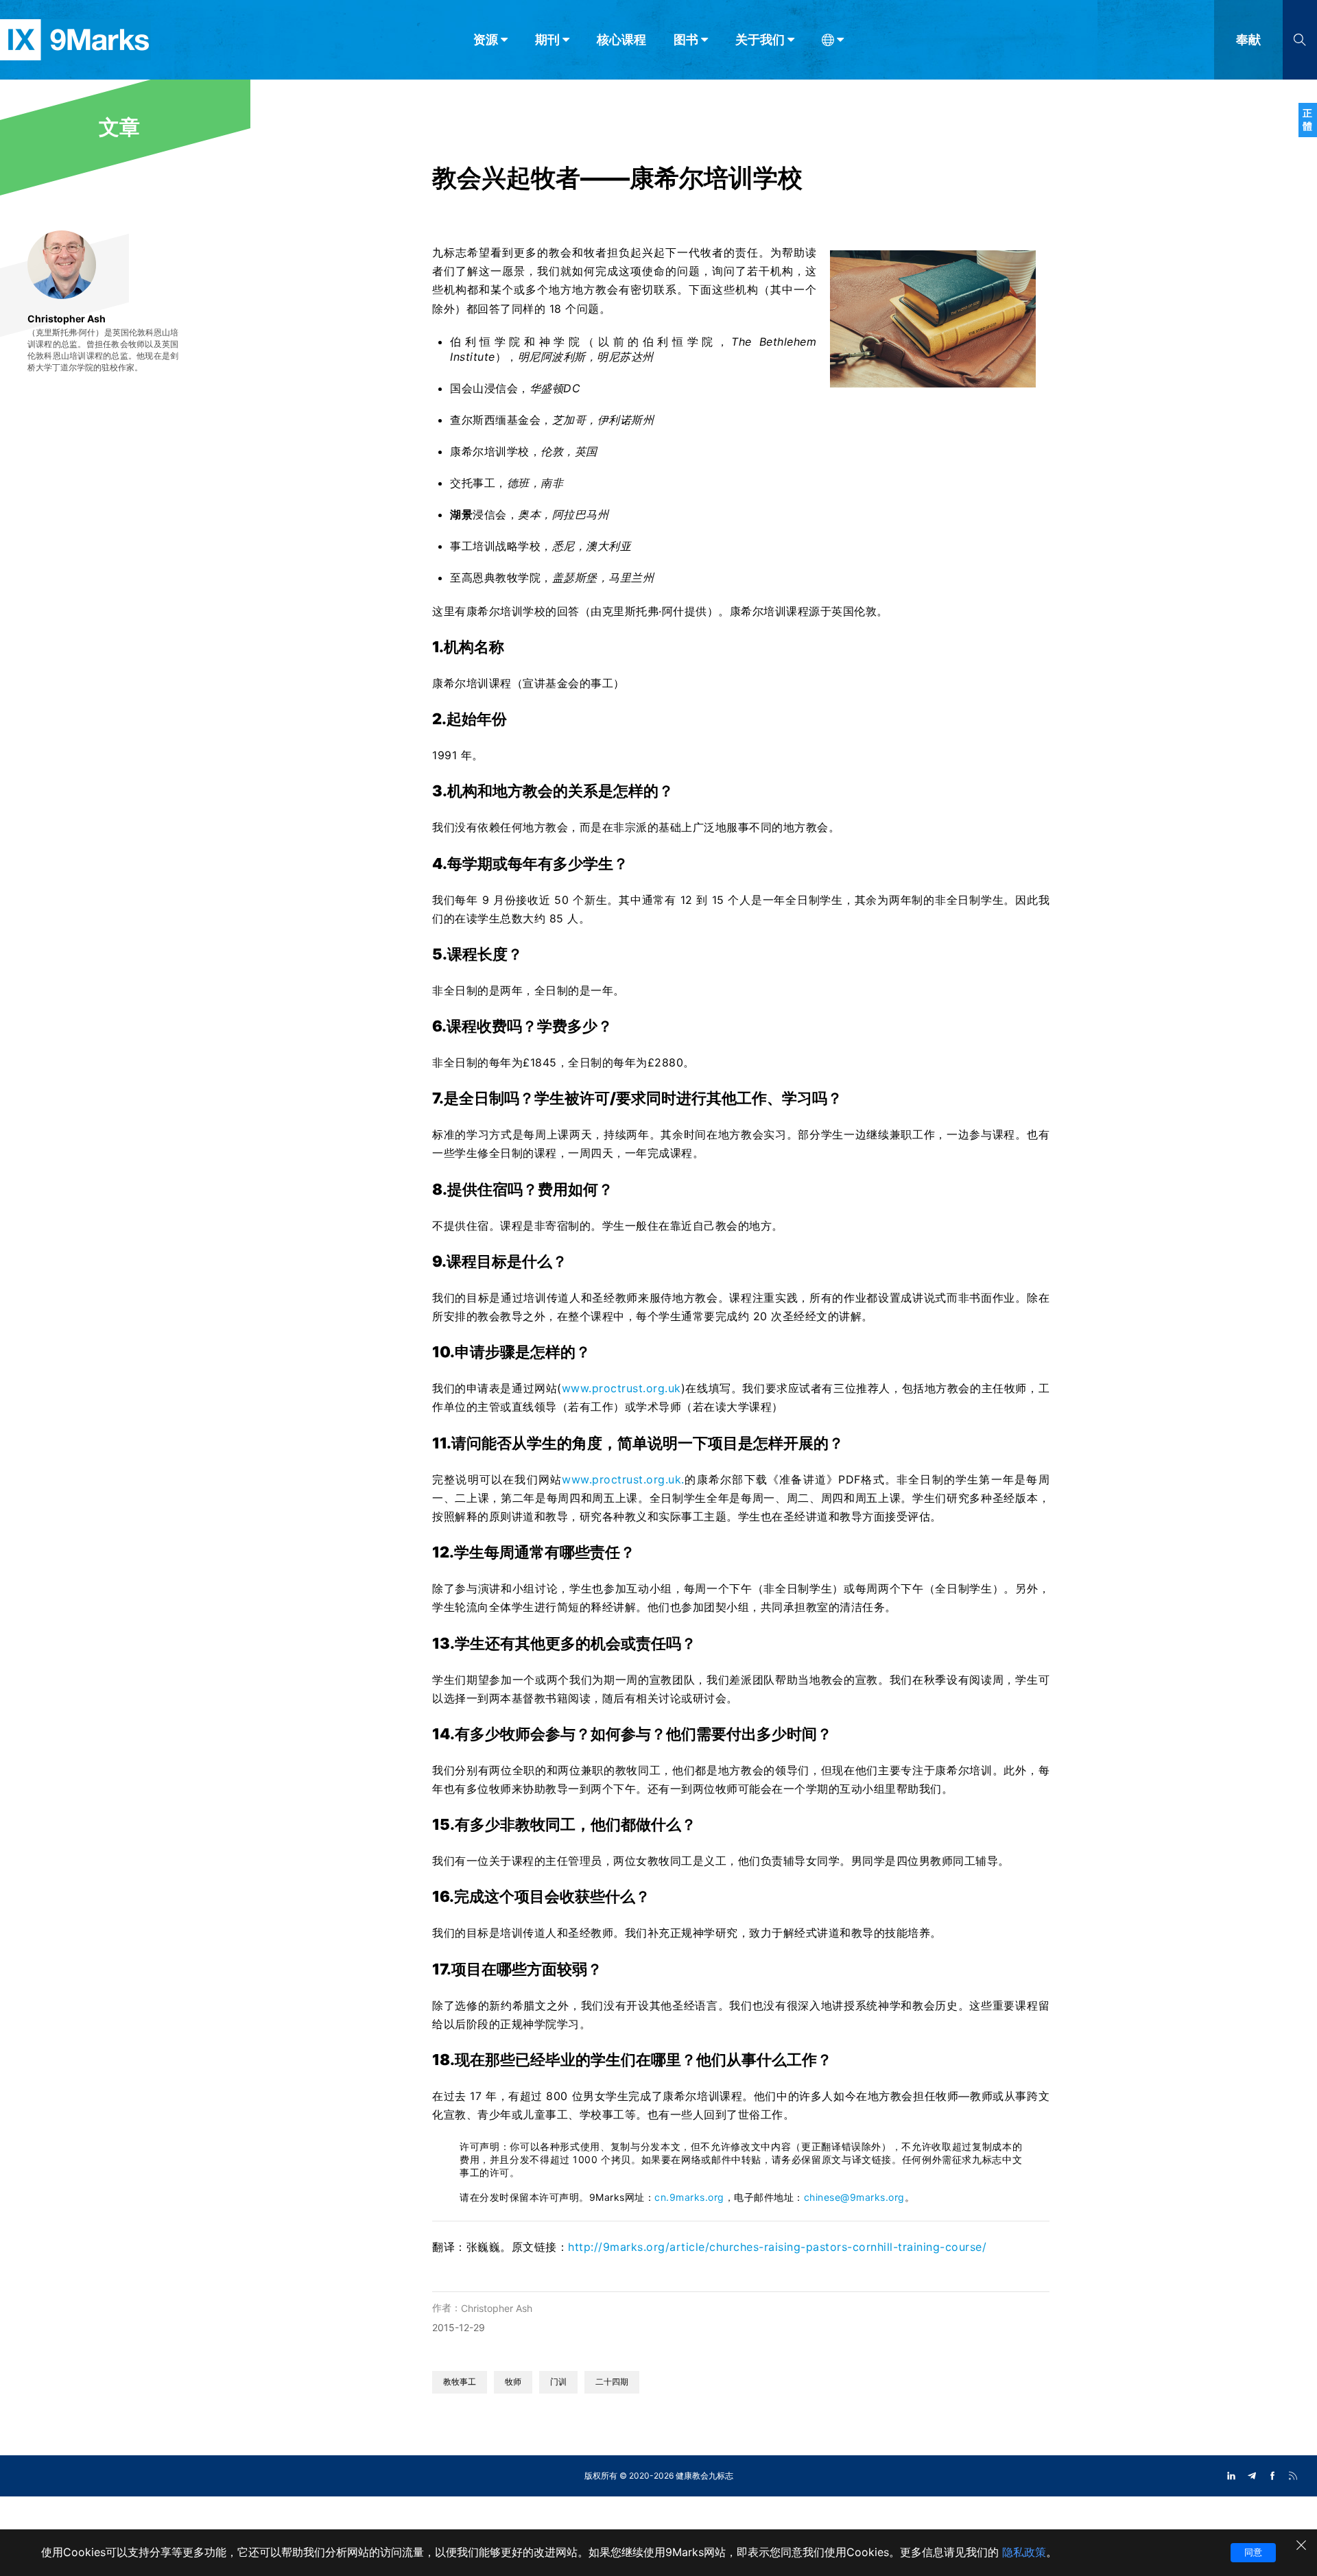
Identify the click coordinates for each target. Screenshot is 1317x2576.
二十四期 (612, 2382)
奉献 (1248, 39)
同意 (1253, 2552)
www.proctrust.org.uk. (623, 1479)
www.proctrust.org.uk (621, 1388)
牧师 (513, 2382)
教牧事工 (460, 2382)
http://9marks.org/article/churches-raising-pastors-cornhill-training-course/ (777, 2247)
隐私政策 (1024, 2552)
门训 (558, 2382)
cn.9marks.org (689, 2197)
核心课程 (621, 39)
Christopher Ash (497, 2308)
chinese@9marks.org (854, 2197)
